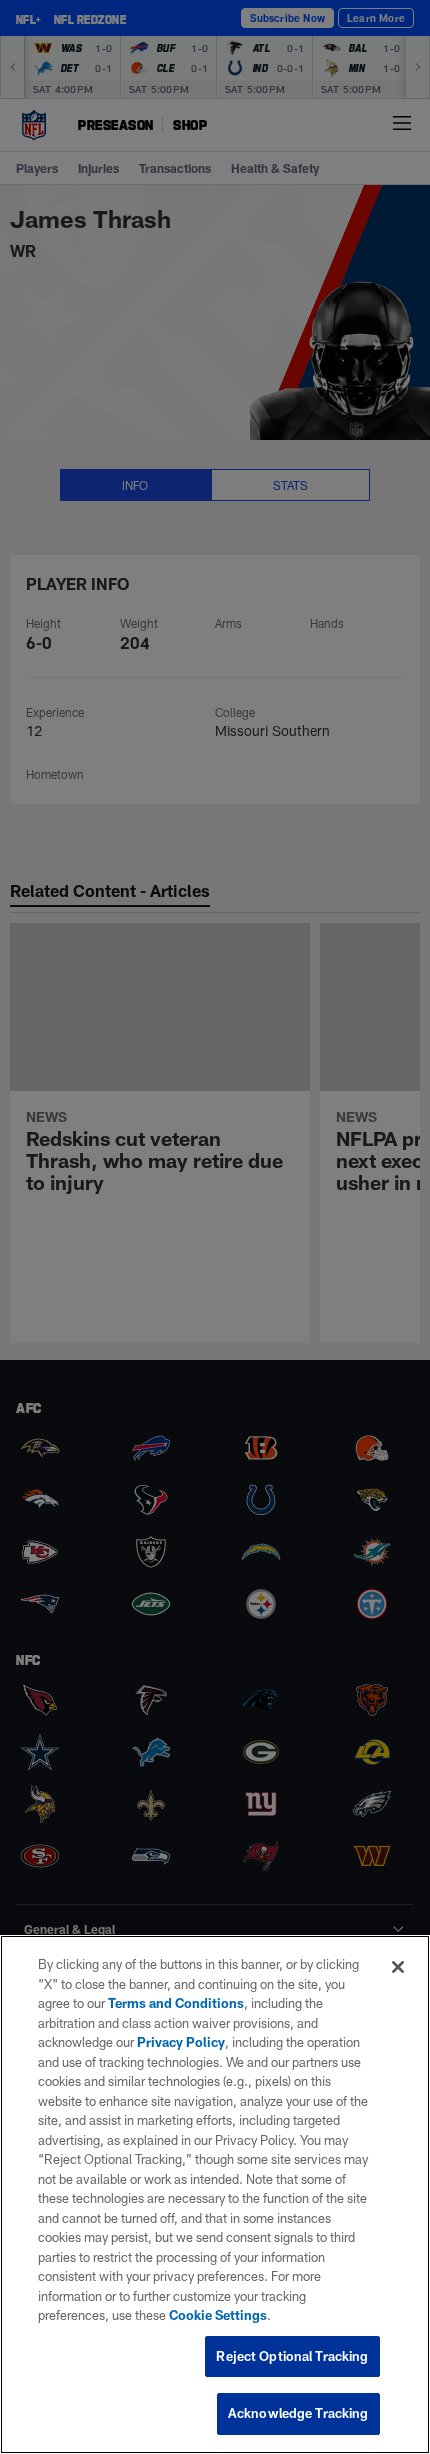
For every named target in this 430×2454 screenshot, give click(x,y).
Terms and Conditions (176, 2003)
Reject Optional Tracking (292, 2356)
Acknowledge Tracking (298, 2413)
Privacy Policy (181, 2042)
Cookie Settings (218, 2315)
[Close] (398, 1967)
